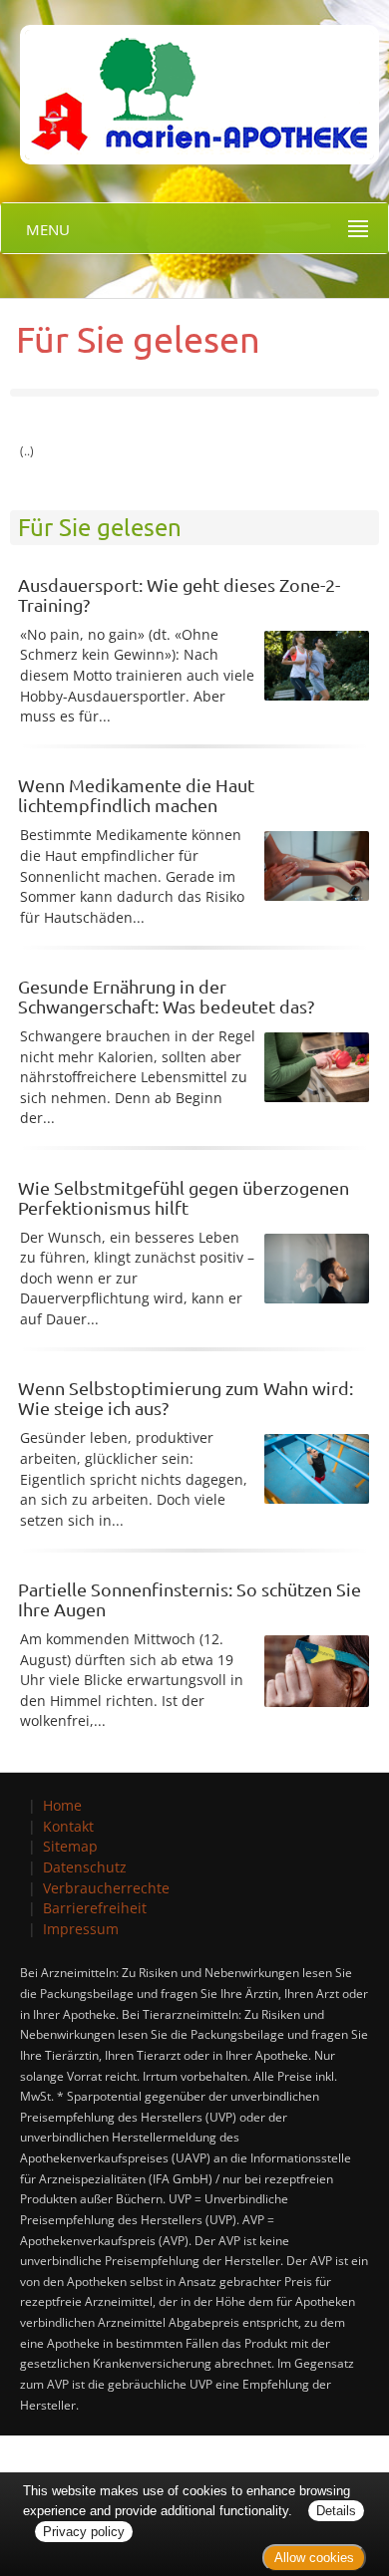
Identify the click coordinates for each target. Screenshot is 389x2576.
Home (62, 1805)
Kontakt (68, 1826)
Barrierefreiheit (95, 1908)
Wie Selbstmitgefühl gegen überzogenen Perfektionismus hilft (184, 1197)
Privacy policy (84, 2532)
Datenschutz (85, 1867)
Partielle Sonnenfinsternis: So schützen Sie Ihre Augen (190, 1599)
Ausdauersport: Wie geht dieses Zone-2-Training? (179, 594)
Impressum (81, 1929)
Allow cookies (314, 2558)
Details (336, 2511)
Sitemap (70, 1846)
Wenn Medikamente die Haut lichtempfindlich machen (136, 795)
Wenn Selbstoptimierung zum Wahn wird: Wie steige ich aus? (186, 1398)
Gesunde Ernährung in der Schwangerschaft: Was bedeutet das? (166, 996)
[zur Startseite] (190, 80)
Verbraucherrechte (106, 1888)
